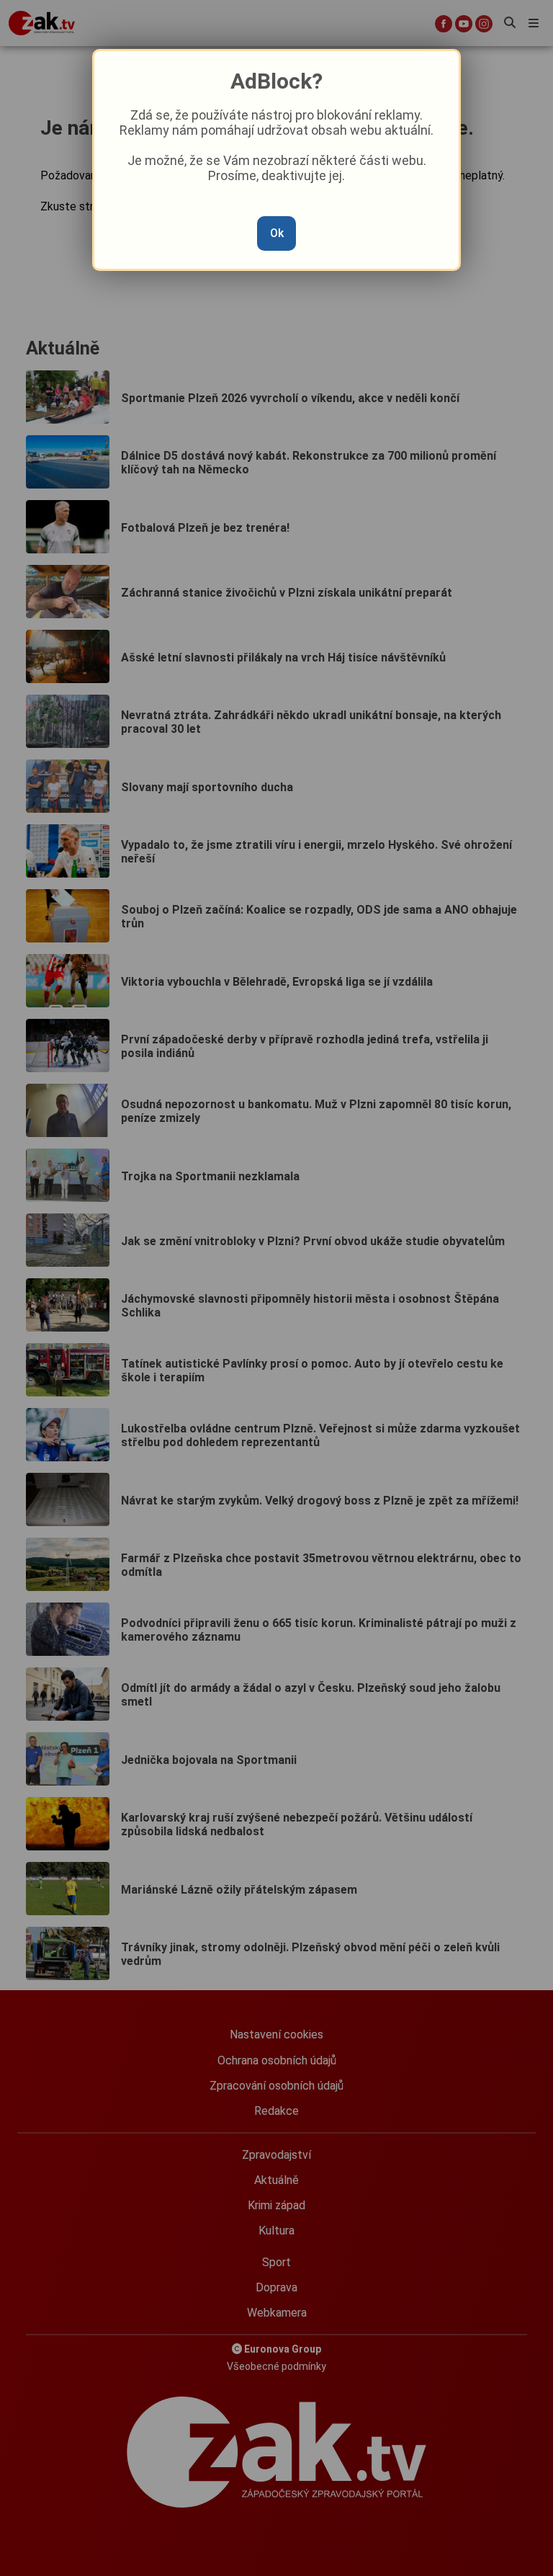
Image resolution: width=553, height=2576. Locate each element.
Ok (277, 233)
